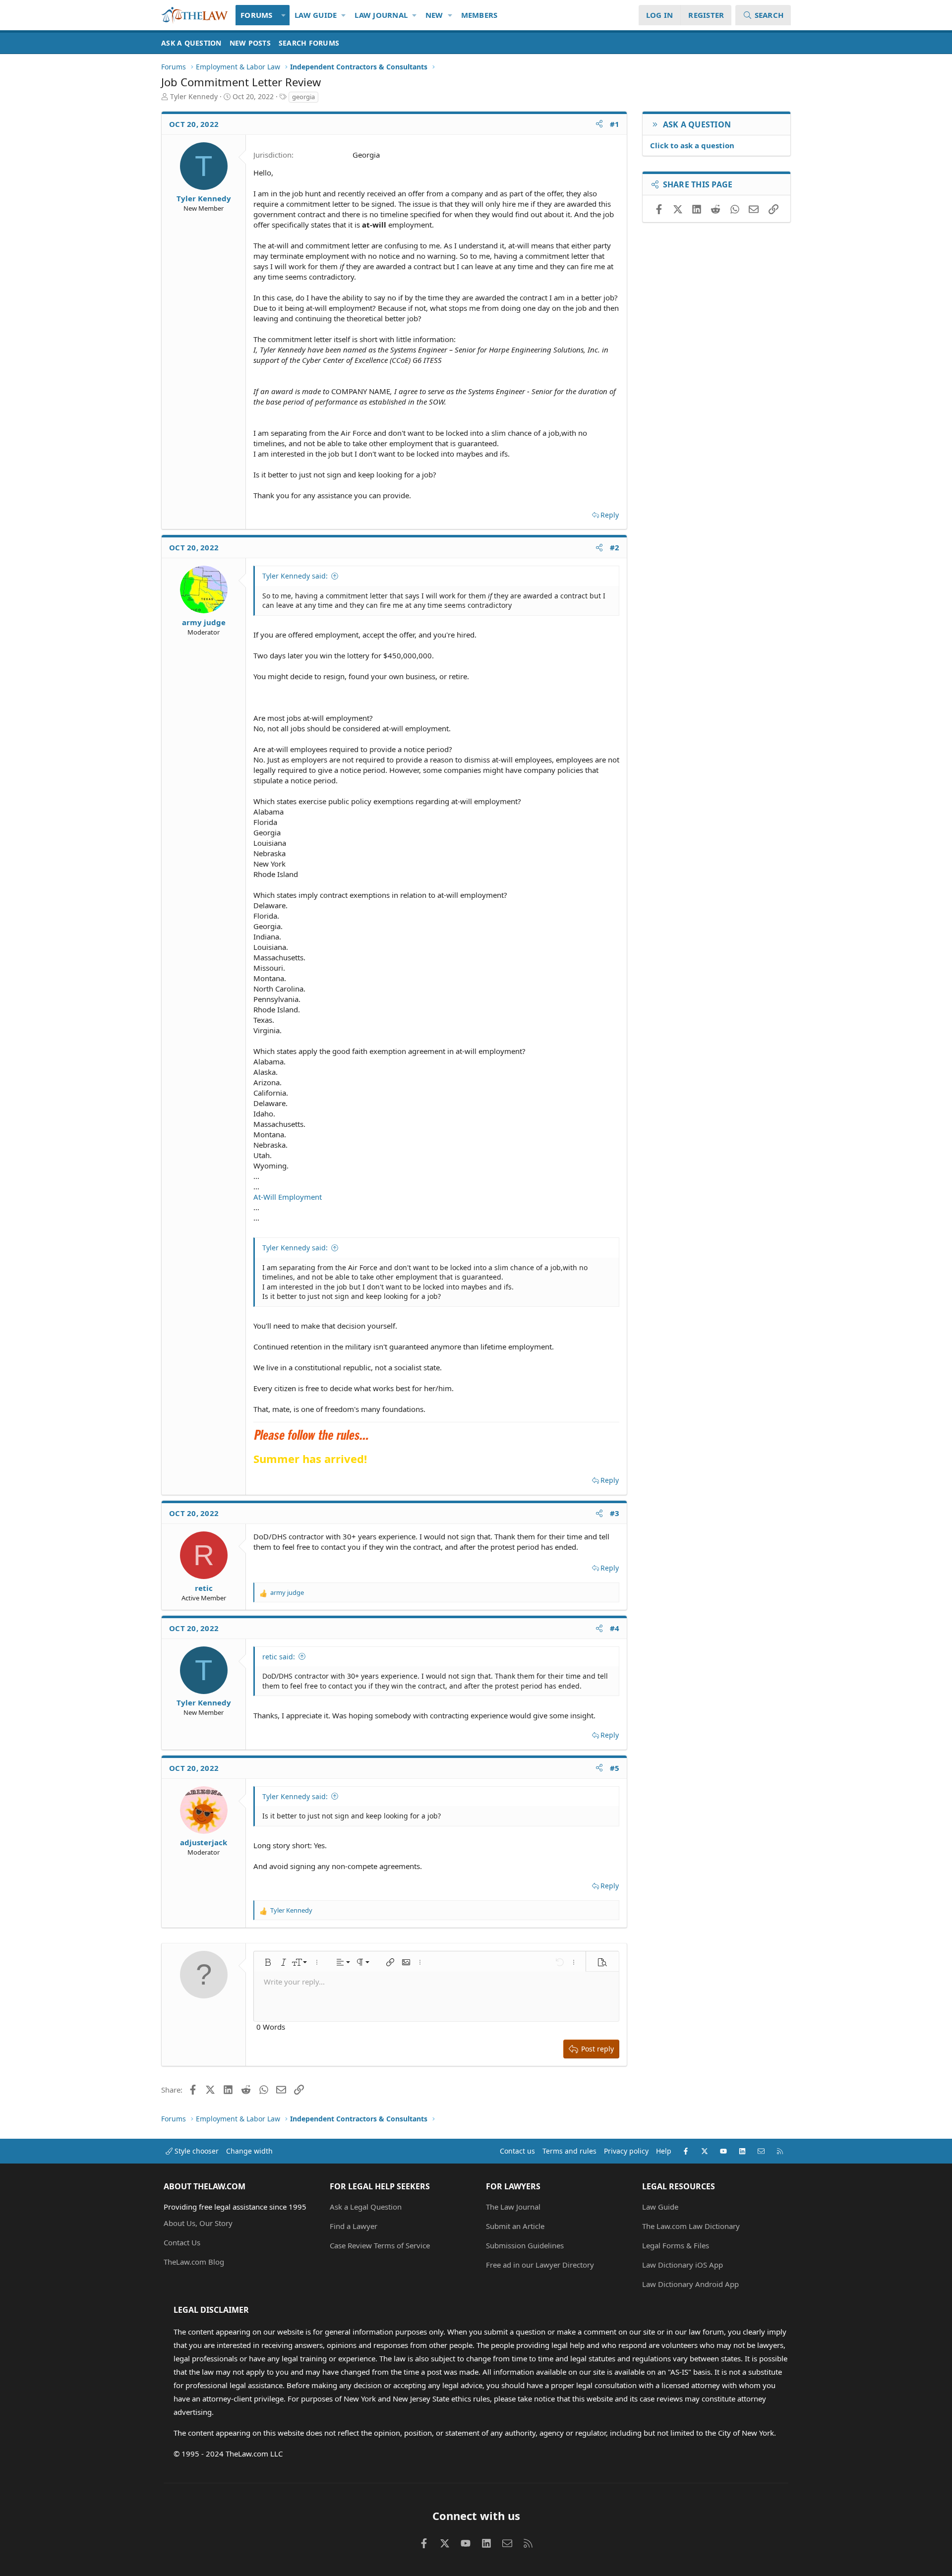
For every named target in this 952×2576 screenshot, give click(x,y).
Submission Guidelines (525, 2245)
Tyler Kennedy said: (295, 576)
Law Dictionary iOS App (683, 2265)
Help (664, 2151)
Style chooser (196, 2151)
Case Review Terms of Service (380, 2245)
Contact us (517, 2151)
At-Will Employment (288, 1197)
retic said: (279, 1657)
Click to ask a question (692, 145)
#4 (615, 1628)
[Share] (599, 124)
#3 (615, 1513)
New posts (250, 43)
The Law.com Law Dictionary (691, 2226)
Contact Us (182, 2242)
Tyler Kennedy (194, 96)
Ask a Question (191, 43)
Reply (610, 515)
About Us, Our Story (198, 2223)
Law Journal (381, 15)
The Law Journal (513, 2207)
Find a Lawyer (354, 2226)
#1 (615, 124)
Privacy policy (626, 2151)
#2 (615, 547)
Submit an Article (515, 2226)
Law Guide (316, 15)
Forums (257, 15)
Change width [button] (249, 2151)
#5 (615, 1768)
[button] (284, 15)
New (434, 15)
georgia (303, 97)
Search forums (309, 43)
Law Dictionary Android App (690, 2284)
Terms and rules (569, 2151)
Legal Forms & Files (676, 2245)
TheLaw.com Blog (194, 2262)
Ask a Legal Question (366, 2207)
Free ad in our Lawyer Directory (540, 2265)
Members (479, 15)
